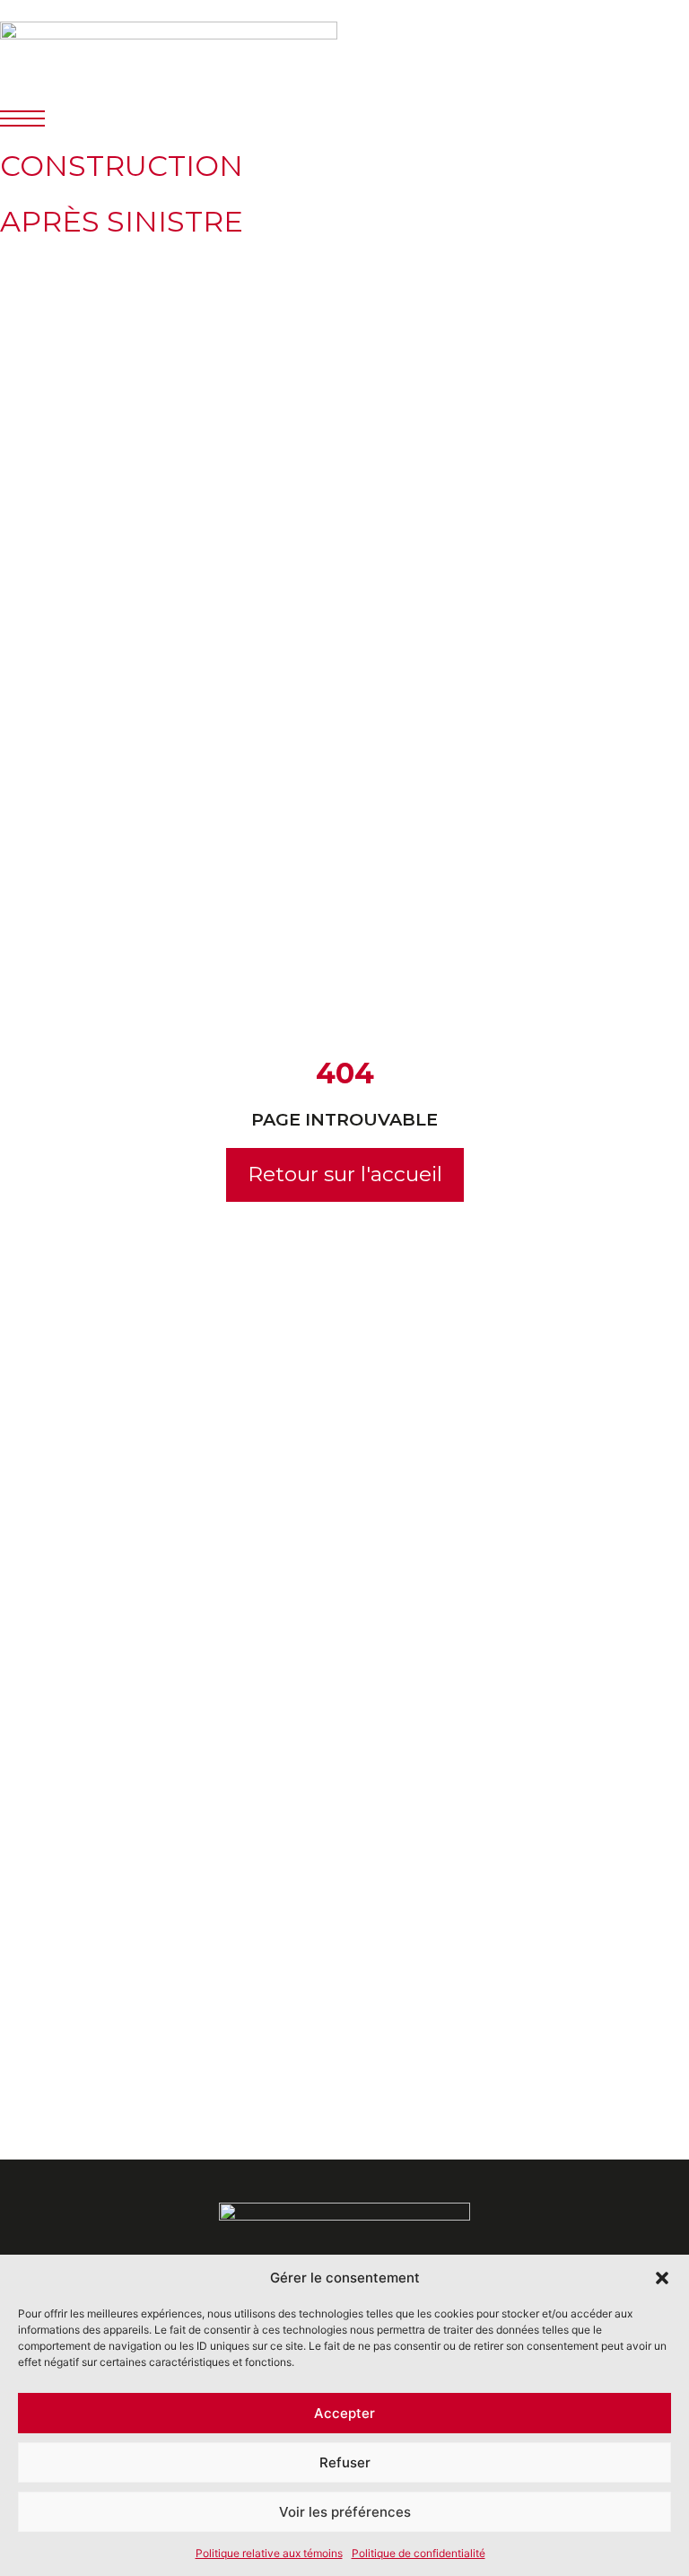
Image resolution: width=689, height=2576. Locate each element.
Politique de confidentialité (419, 2553)
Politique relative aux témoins (269, 2553)
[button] (662, 2278)
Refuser (345, 2462)
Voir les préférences (345, 2512)
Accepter (344, 2413)
